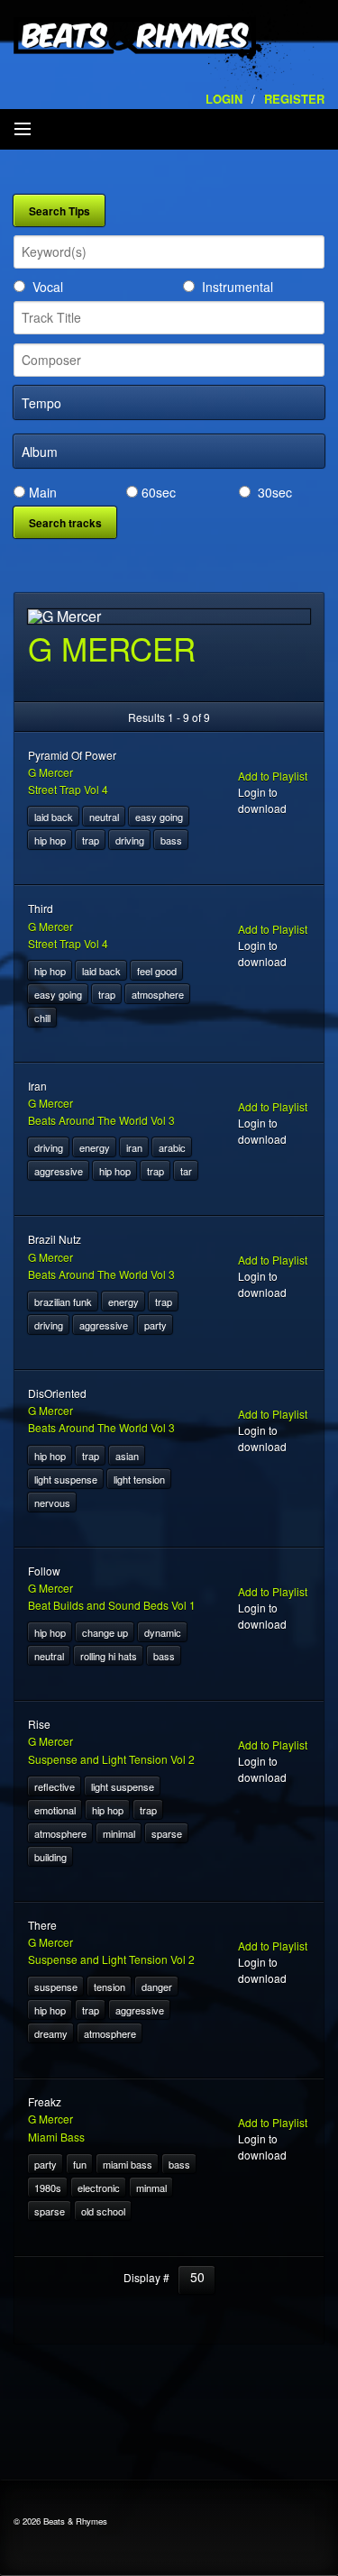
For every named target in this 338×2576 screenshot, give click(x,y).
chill (42, 1018)
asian (127, 1456)
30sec (275, 492)
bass (171, 840)
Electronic (99, 2188)
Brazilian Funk (63, 1302)
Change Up (105, 1632)
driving (130, 840)
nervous (52, 1503)
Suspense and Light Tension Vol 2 (111, 1759)
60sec (159, 492)
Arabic (172, 1147)
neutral (104, 817)
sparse (167, 1833)
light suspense (66, 1479)
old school (103, 2211)
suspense (56, 1987)
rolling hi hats (109, 1656)
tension (110, 1987)
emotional (55, 1810)
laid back (54, 817)
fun (80, 2164)
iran (134, 1147)
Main (43, 492)
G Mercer (50, 772)
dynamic (163, 1632)
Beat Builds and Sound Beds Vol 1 (112, 1605)
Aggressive (59, 1171)
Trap (91, 840)
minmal (151, 2188)
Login (224, 99)
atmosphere (158, 994)
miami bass (128, 2164)
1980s (48, 2188)
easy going (159, 817)
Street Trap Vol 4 (68, 789)
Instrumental (238, 287)
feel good (157, 971)
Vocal (48, 287)
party (155, 1325)
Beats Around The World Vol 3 (101, 1120)
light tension (139, 1479)
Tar (186, 1171)
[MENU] (22, 130)
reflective (55, 1786)
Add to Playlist (273, 776)
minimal (119, 1833)
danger (157, 1987)
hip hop (50, 840)
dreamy (51, 2033)
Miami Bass (56, 2137)
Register (294, 99)
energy (95, 1147)
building (50, 1857)
